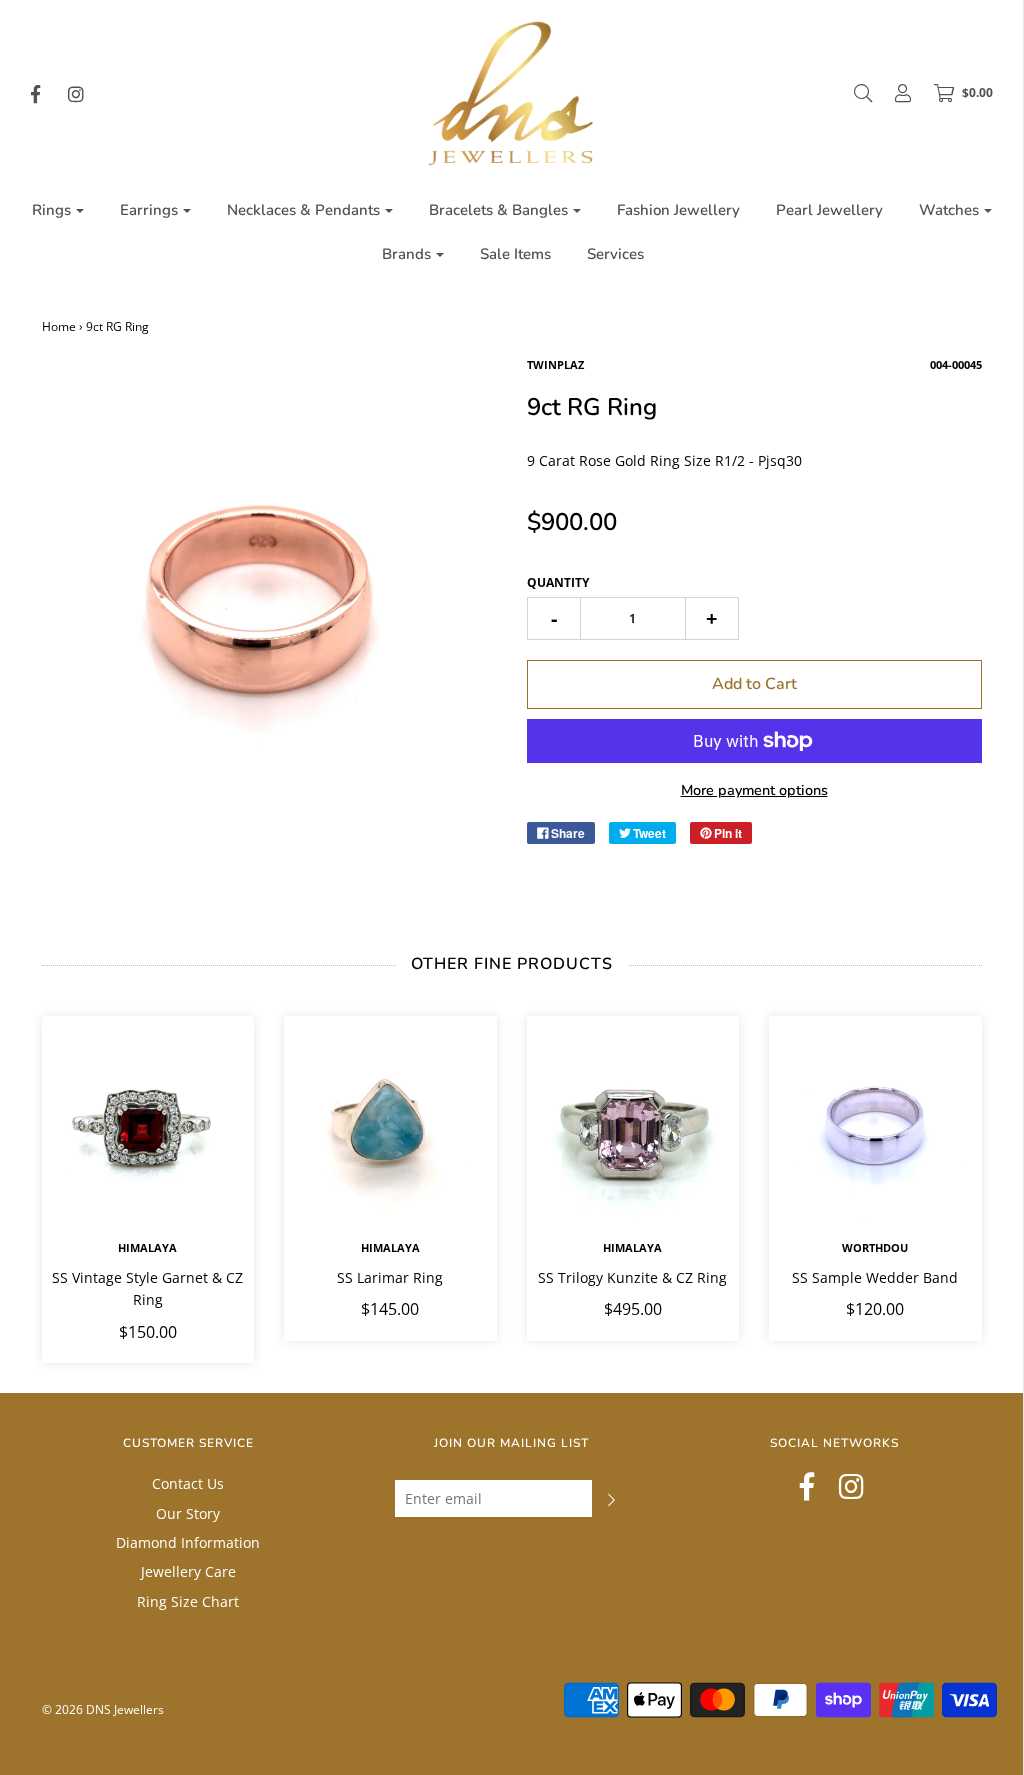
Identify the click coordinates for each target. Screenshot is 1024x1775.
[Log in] (893, 93)
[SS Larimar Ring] (390, 1122)
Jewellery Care (188, 1571)
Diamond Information (188, 1542)
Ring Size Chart (188, 1601)
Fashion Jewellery (678, 210)
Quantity (558, 582)
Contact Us (188, 1483)
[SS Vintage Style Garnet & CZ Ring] (148, 1122)
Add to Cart (754, 684)
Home (59, 326)
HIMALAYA (147, 1247)
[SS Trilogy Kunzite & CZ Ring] (633, 1122)
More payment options (754, 790)
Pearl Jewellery (829, 210)
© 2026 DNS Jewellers (103, 1709)
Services (615, 254)
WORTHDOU (875, 1247)
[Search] (853, 93)
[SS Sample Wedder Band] (875, 1122)
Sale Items (515, 254)
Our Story (188, 1513)
